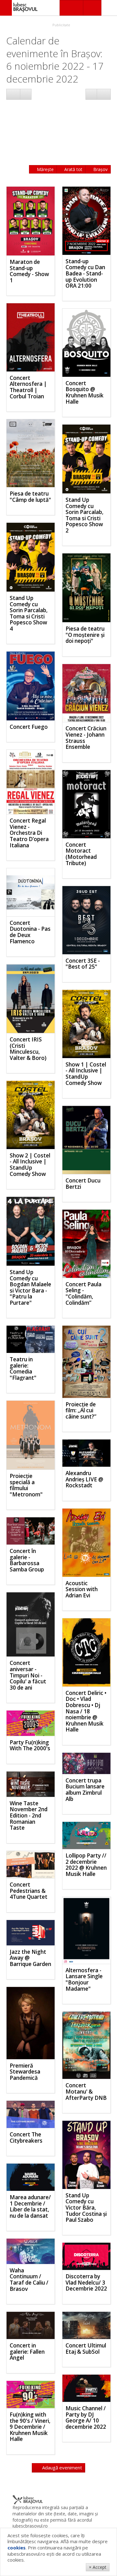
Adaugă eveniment (61, 2468)
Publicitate (61, 25)
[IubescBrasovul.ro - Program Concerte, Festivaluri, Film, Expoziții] (6, 8)
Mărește (45, 169)
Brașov (100, 169)
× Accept (98, 2567)
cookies (17, 2548)
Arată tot (73, 169)
